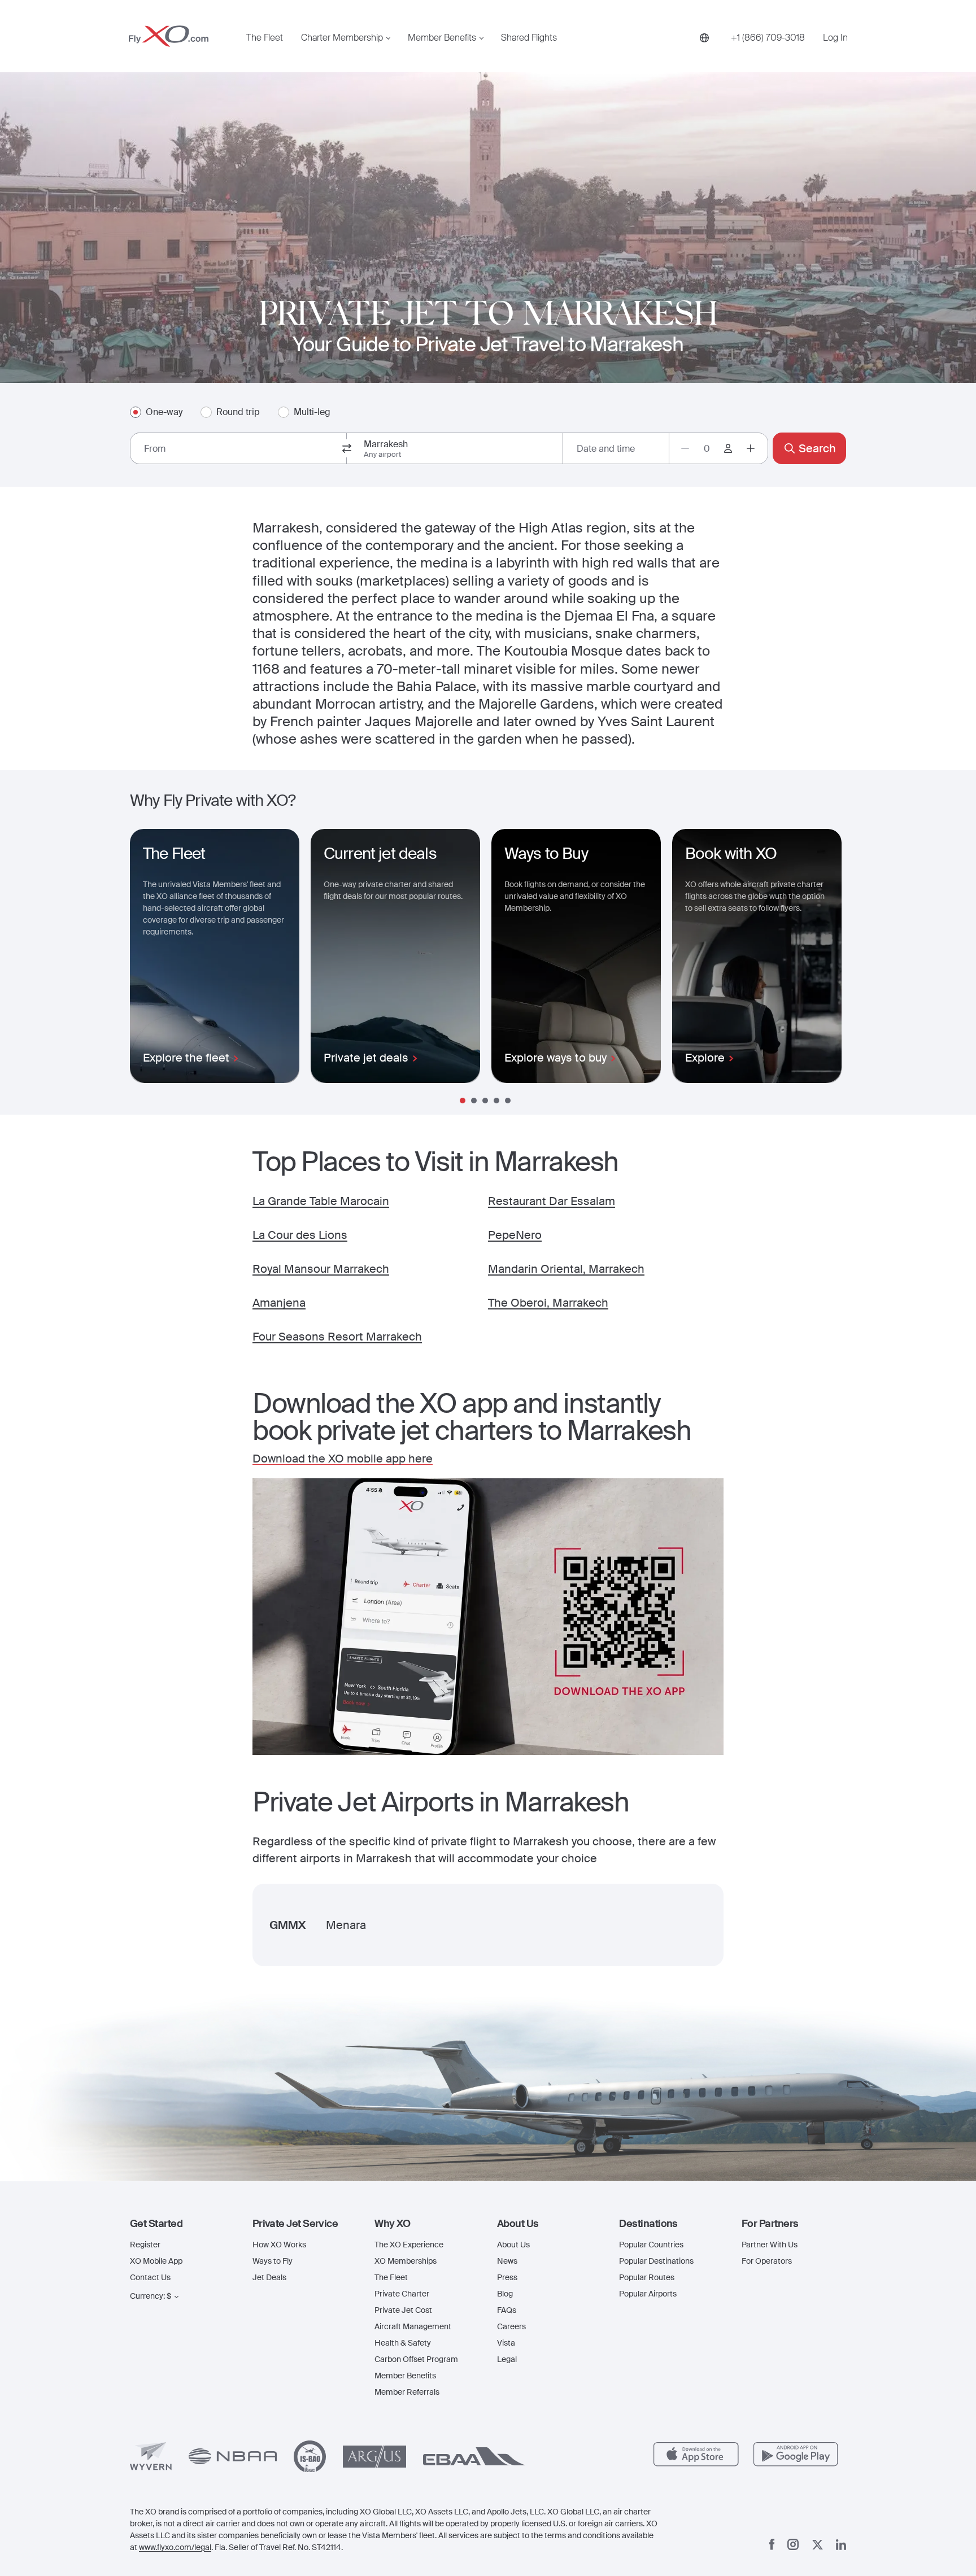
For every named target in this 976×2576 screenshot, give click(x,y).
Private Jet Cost (403, 2310)
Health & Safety (403, 2343)
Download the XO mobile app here (343, 1459)
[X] (818, 2545)
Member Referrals (407, 2392)
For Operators (767, 2261)
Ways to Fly (273, 2261)
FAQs (507, 2310)
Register (145, 2245)
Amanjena (279, 1303)
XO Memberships (406, 2261)
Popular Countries (651, 2245)
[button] (182, 2224)
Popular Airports (648, 2294)
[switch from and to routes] (347, 448)
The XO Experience (409, 2245)
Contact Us (150, 2277)
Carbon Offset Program (416, 2359)
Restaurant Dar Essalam (552, 1201)
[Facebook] (772, 2544)
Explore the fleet (186, 1058)
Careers (511, 2326)
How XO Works (279, 2245)
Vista (506, 2343)
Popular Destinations (656, 2261)
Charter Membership (342, 38)
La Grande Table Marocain (321, 1201)
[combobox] (238, 448)
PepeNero (515, 1235)
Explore (705, 1058)
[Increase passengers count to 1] (751, 448)
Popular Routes (647, 2277)
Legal (507, 2359)
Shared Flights (529, 38)
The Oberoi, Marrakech (548, 1303)
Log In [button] (835, 38)
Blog (505, 2294)
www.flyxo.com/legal (175, 2547)
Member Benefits (442, 38)
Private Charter (402, 2294)
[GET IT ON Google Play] (796, 2454)
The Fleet (265, 38)
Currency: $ (151, 2296)
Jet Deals (269, 2277)
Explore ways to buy (555, 1058)
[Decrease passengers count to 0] (685, 448)
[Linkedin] (841, 2545)
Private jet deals (366, 1058)
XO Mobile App (156, 2261)
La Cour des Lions (300, 1235)
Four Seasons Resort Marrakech (337, 1337)
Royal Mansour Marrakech (321, 1269)
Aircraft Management (413, 2326)
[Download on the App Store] (696, 2454)
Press (507, 2277)
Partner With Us (770, 2245)
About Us (513, 2245)
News (507, 2261)
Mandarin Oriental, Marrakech (566, 1269)
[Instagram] (793, 2544)
